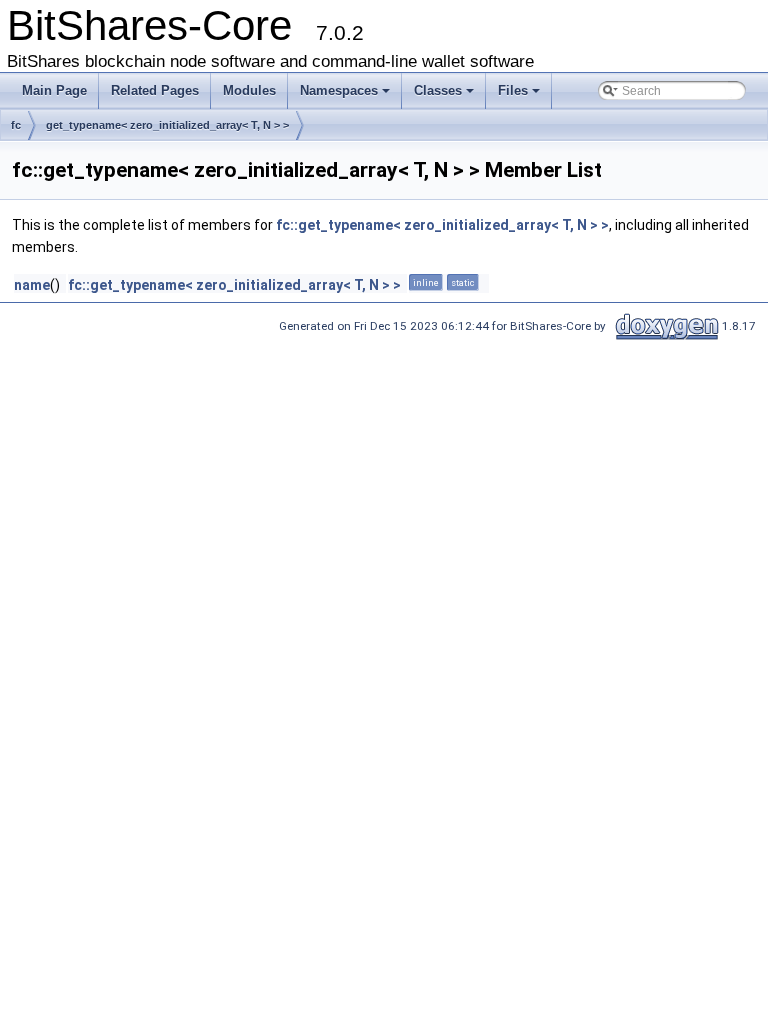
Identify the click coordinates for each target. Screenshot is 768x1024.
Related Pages (155, 90)
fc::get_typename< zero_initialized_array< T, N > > (442, 225)
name (32, 285)
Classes (438, 90)
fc (16, 125)
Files (513, 90)
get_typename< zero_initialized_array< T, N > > (167, 125)
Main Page (54, 90)
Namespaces (339, 90)
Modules (249, 90)
